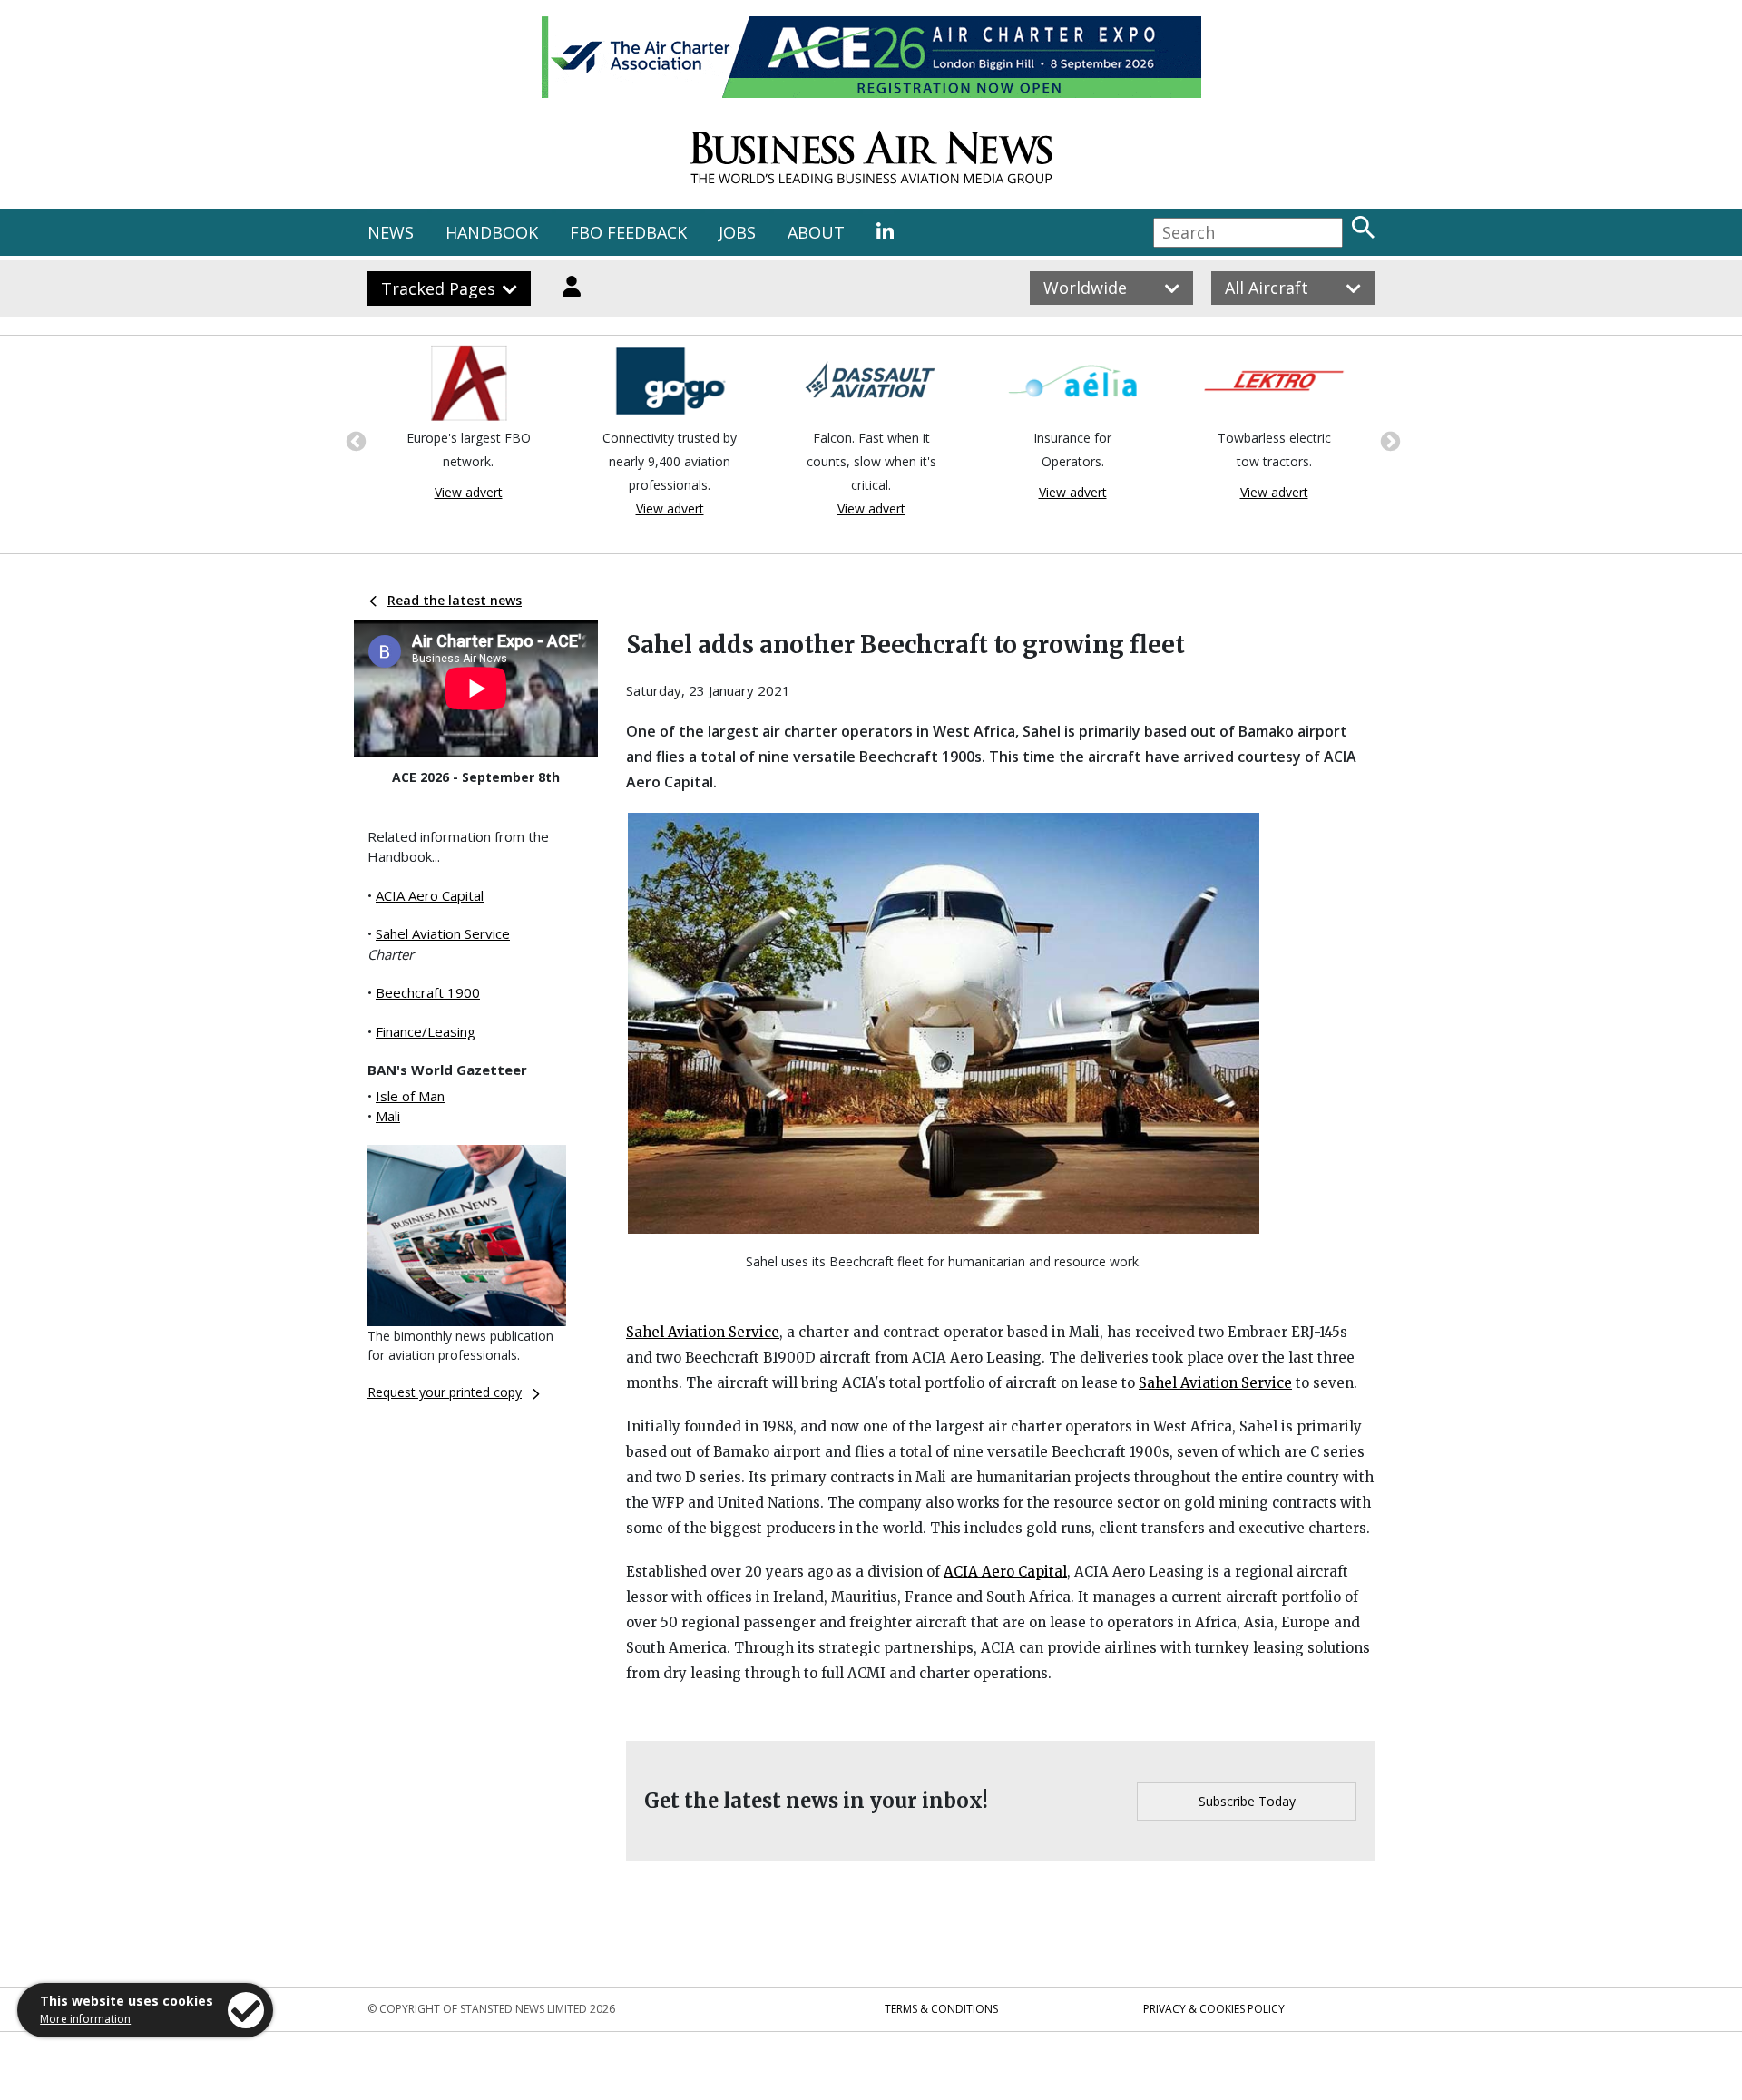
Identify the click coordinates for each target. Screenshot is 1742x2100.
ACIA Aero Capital (430, 895)
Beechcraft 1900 (428, 992)
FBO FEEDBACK (628, 232)
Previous (354, 440)
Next (1388, 440)
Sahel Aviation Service (443, 933)
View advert (469, 492)
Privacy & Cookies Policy (1214, 2009)
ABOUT (816, 232)
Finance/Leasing (426, 1031)
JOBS (737, 232)
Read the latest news (455, 600)
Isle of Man (410, 1096)
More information (85, 2019)
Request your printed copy (445, 1392)
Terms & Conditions (941, 2009)
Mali (388, 1116)
